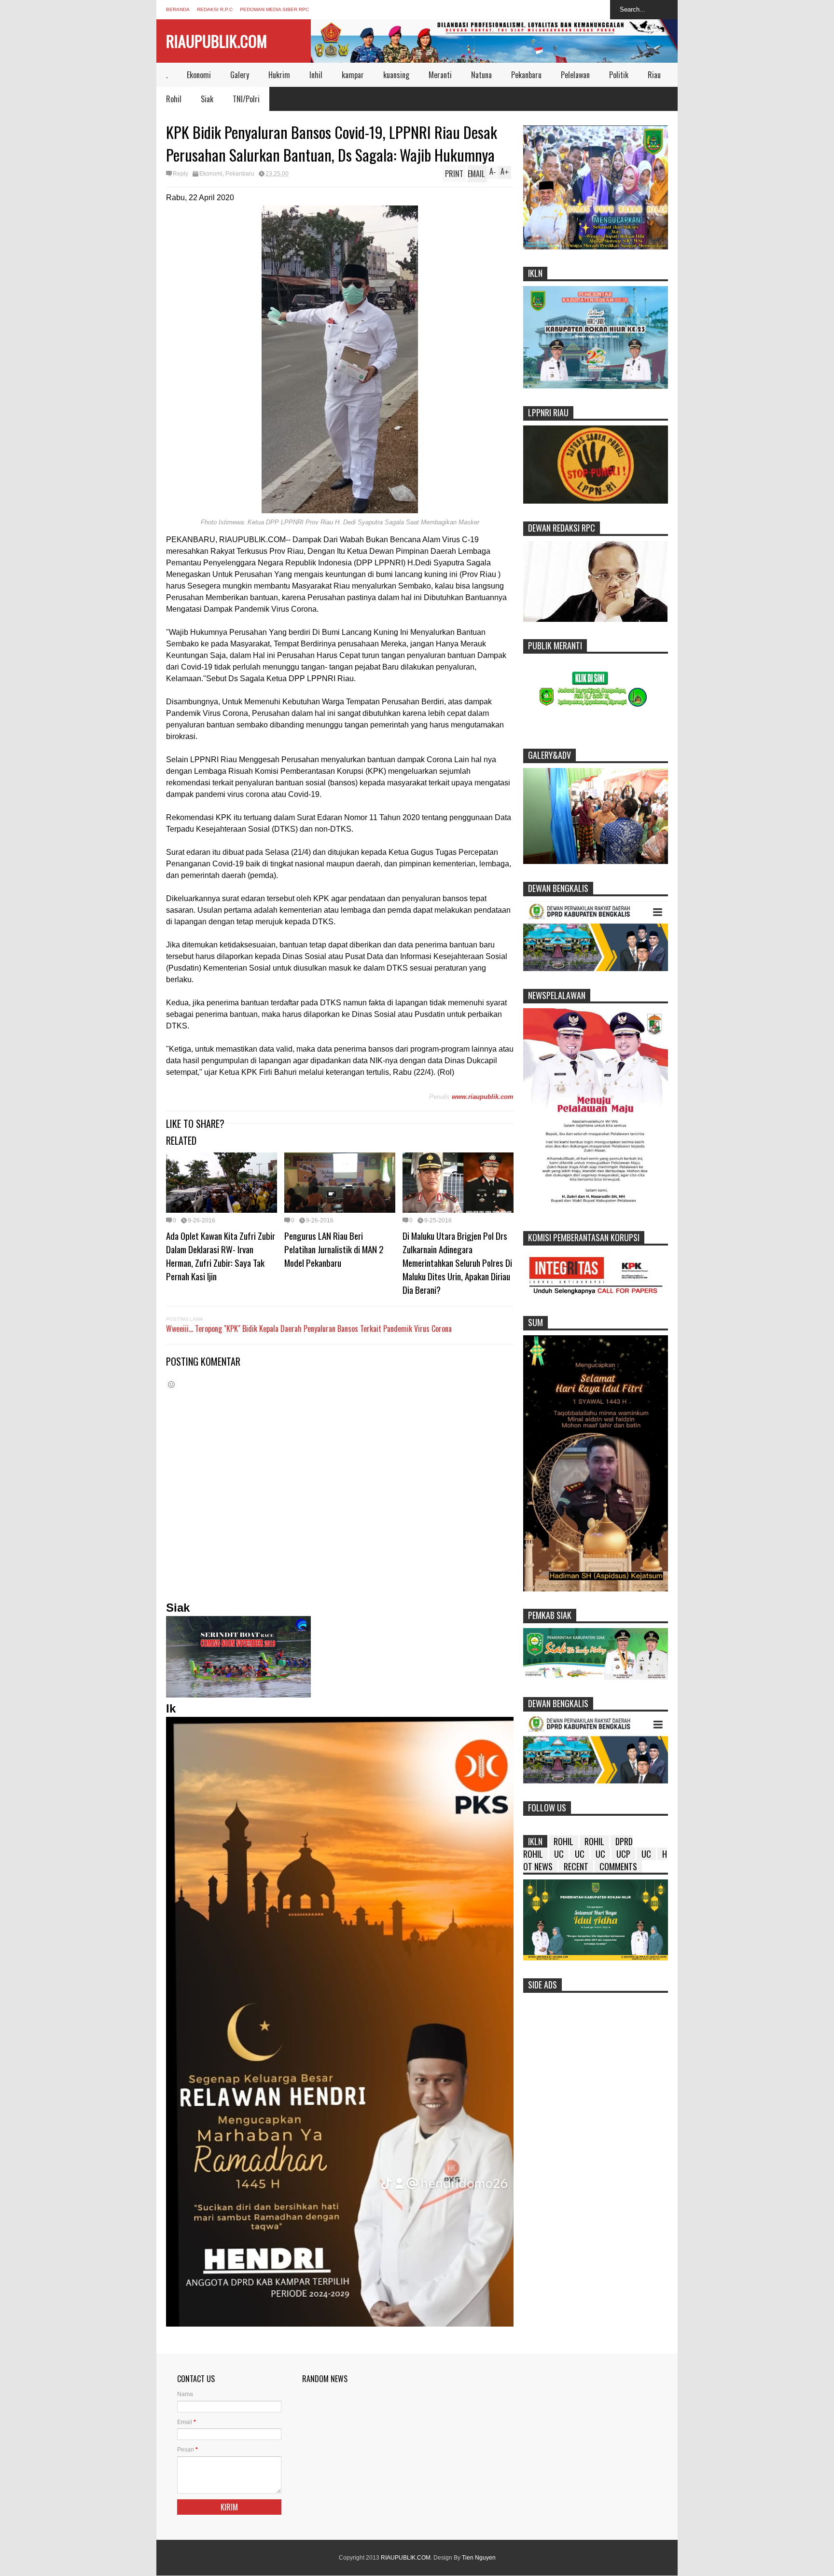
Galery (240, 75)
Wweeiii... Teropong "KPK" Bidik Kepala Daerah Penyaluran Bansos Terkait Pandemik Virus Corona (309, 1329)
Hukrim (279, 75)
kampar (353, 75)
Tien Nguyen (479, 2558)
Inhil (316, 75)
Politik (619, 75)
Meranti (440, 75)
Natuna (481, 75)
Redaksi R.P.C (215, 9)
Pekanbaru (526, 75)
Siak (207, 99)
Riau (654, 75)
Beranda (178, 9)
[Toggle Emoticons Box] (171, 1384)
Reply (181, 174)
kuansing (396, 75)
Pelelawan (575, 75)
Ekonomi (199, 75)
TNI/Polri (246, 99)
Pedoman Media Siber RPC (274, 9)
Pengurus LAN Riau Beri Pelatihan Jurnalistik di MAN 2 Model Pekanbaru (334, 1249)
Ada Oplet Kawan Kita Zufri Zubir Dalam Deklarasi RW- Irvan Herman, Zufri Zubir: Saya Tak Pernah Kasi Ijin (221, 1256)
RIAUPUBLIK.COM (216, 41)
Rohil (174, 99)
